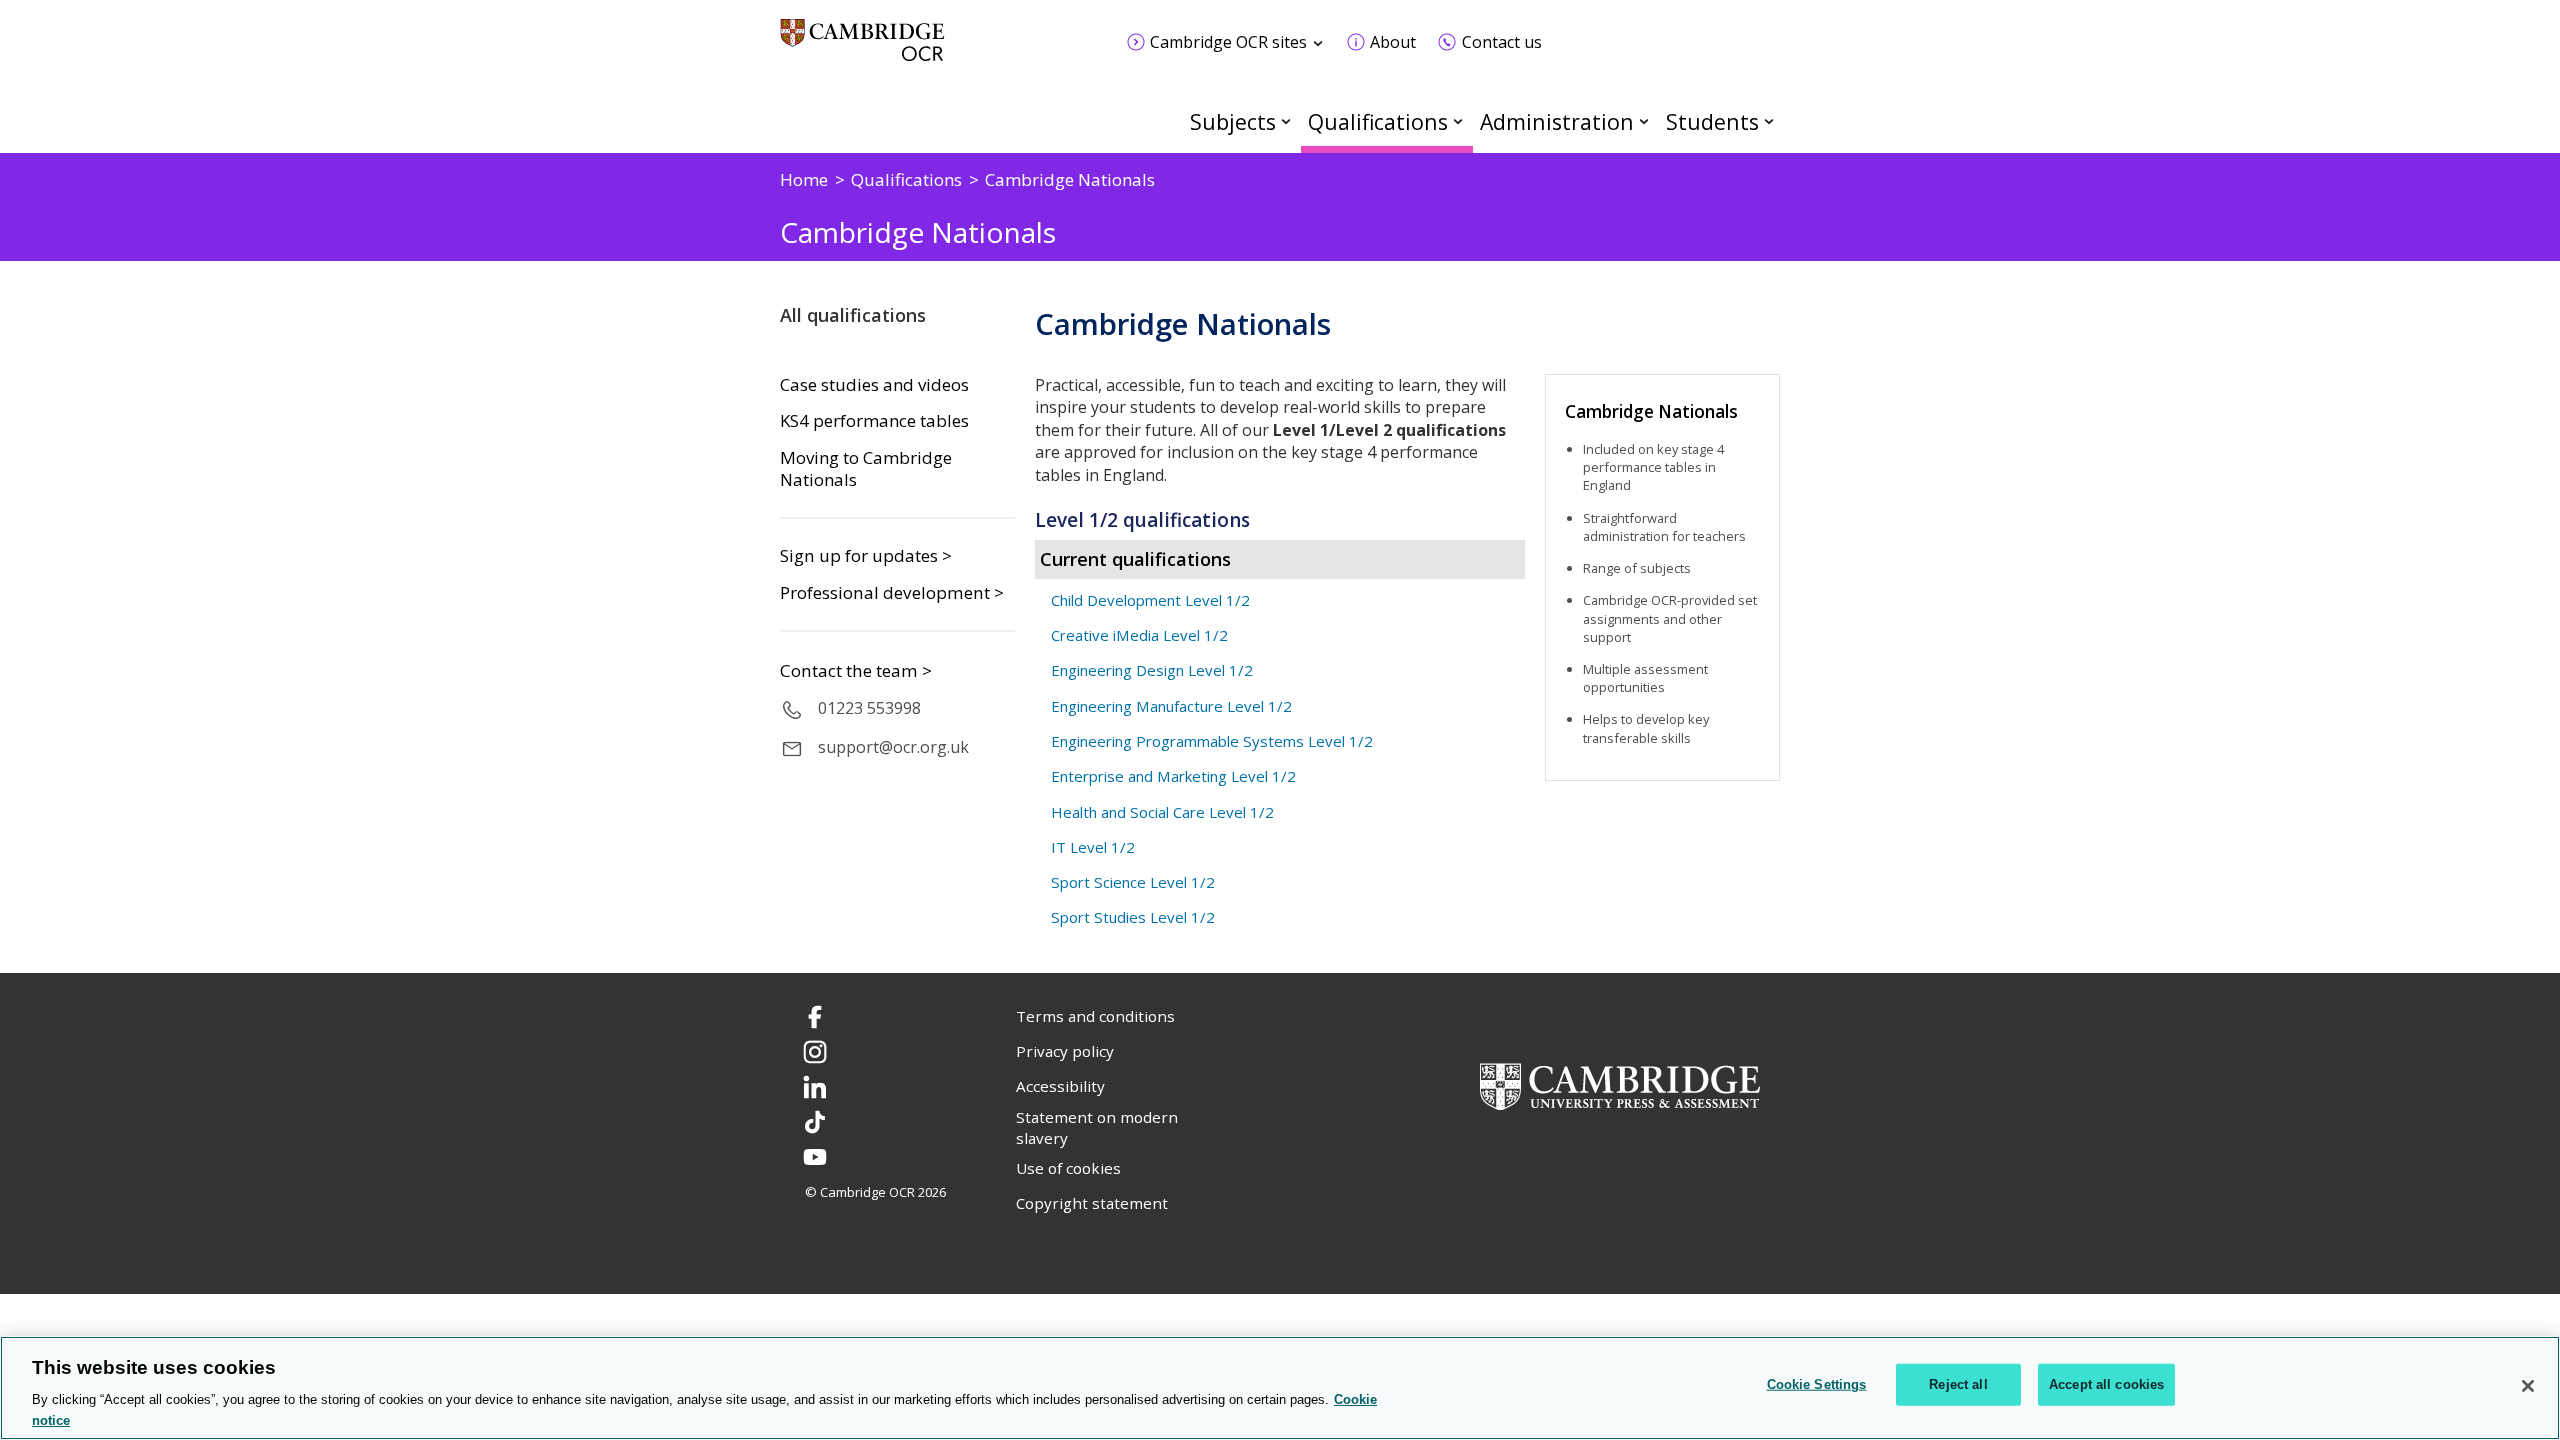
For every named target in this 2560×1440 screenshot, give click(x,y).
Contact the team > (856, 670)
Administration (1557, 121)
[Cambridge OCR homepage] (862, 49)
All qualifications (853, 315)
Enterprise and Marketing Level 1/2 (1173, 776)
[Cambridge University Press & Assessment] (1620, 1084)
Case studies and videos (874, 385)
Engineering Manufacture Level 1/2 (1171, 706)
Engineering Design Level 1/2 (1152, 670)
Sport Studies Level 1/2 (1133, 917)
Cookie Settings (1817, 1384)
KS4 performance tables (874, 421)
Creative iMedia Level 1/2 (1139, 635)
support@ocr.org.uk (893, 747)
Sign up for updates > (866, 555)
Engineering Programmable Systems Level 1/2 (1212, 741)
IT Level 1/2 (1093, 847)
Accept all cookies (2106, 1384)
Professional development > (892, 592)
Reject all (1958, 1384)
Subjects (1233, 121)
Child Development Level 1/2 (1150, 600)
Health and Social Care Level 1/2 (1162, 812)
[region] (1280, 1388)
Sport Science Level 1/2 (1133, 882)
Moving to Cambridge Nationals (866, 469)
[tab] (1280, 520)
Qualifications (1378, 121)
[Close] (2528, 1386)
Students (1712, 121)
